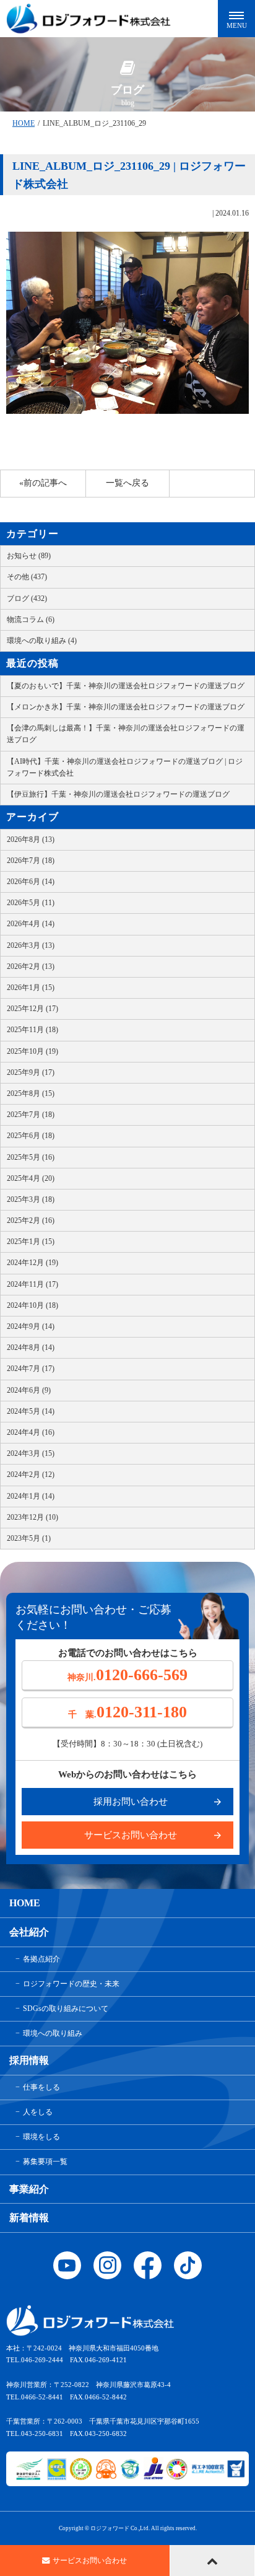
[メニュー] (236, 19)
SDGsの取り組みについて (66, 2009)
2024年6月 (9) (29, 1390)
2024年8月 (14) (31, 1347)
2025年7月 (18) (31, 1115)
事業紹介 (29, 2189)
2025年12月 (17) (32, 1009)
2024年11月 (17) (32, 1284)
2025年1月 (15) (31, 1242)
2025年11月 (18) (32, 1030)
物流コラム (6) (31, 620)
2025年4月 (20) (31, 1178)
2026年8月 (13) (31, 839)
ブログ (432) (27, 598)
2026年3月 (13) (31, 945)
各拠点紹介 (41, 1959)
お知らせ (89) (29, 556)
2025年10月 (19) (32, 1051)
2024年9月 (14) (31, 1326)
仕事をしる (41, 2087)
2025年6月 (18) (31, 1136)
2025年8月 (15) (31, 1093)
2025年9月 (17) (31, 1072)
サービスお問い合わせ (131, 1835)
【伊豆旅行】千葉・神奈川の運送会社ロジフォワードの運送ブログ (118, 794)
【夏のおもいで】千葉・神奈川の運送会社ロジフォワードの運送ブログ (126, 686)
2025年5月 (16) (31, 1157)
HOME (24, 123)
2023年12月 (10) (32, 1517)
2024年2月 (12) (31, 1474)
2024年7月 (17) (31, 1369)
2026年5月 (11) (31, 903)
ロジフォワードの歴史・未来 (71, 1984)
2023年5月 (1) (29, 1538)
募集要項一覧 (45, 2162)
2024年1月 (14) (31, 1496)
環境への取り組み (53, 2033)
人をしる (38, 2112)
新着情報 (29, 2218)
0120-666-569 (127, 1675)
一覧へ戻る (127, 483)
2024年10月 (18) (32, 1305)
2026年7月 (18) (31, 861)
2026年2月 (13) (31, 966)
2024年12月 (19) (32, 1263)
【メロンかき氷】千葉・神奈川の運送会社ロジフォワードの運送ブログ (126, 707)
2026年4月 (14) (31, 924)
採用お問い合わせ (131, 1802)
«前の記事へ (43, 483)
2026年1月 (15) (31, 988)
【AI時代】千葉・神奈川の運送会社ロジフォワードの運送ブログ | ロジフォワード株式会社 (125, 767)
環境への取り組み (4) (42, 641)
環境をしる (41, 2137)
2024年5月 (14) (31, 1411)
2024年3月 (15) (31, 1453)
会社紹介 (29, 1932)
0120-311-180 (127, 1712)
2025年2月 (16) (31, 1220)
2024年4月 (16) (31, 1432)
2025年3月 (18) (31, 1199)
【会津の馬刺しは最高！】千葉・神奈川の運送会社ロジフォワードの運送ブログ (126, 734)
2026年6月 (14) (31, 882)
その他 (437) (27, 577)
